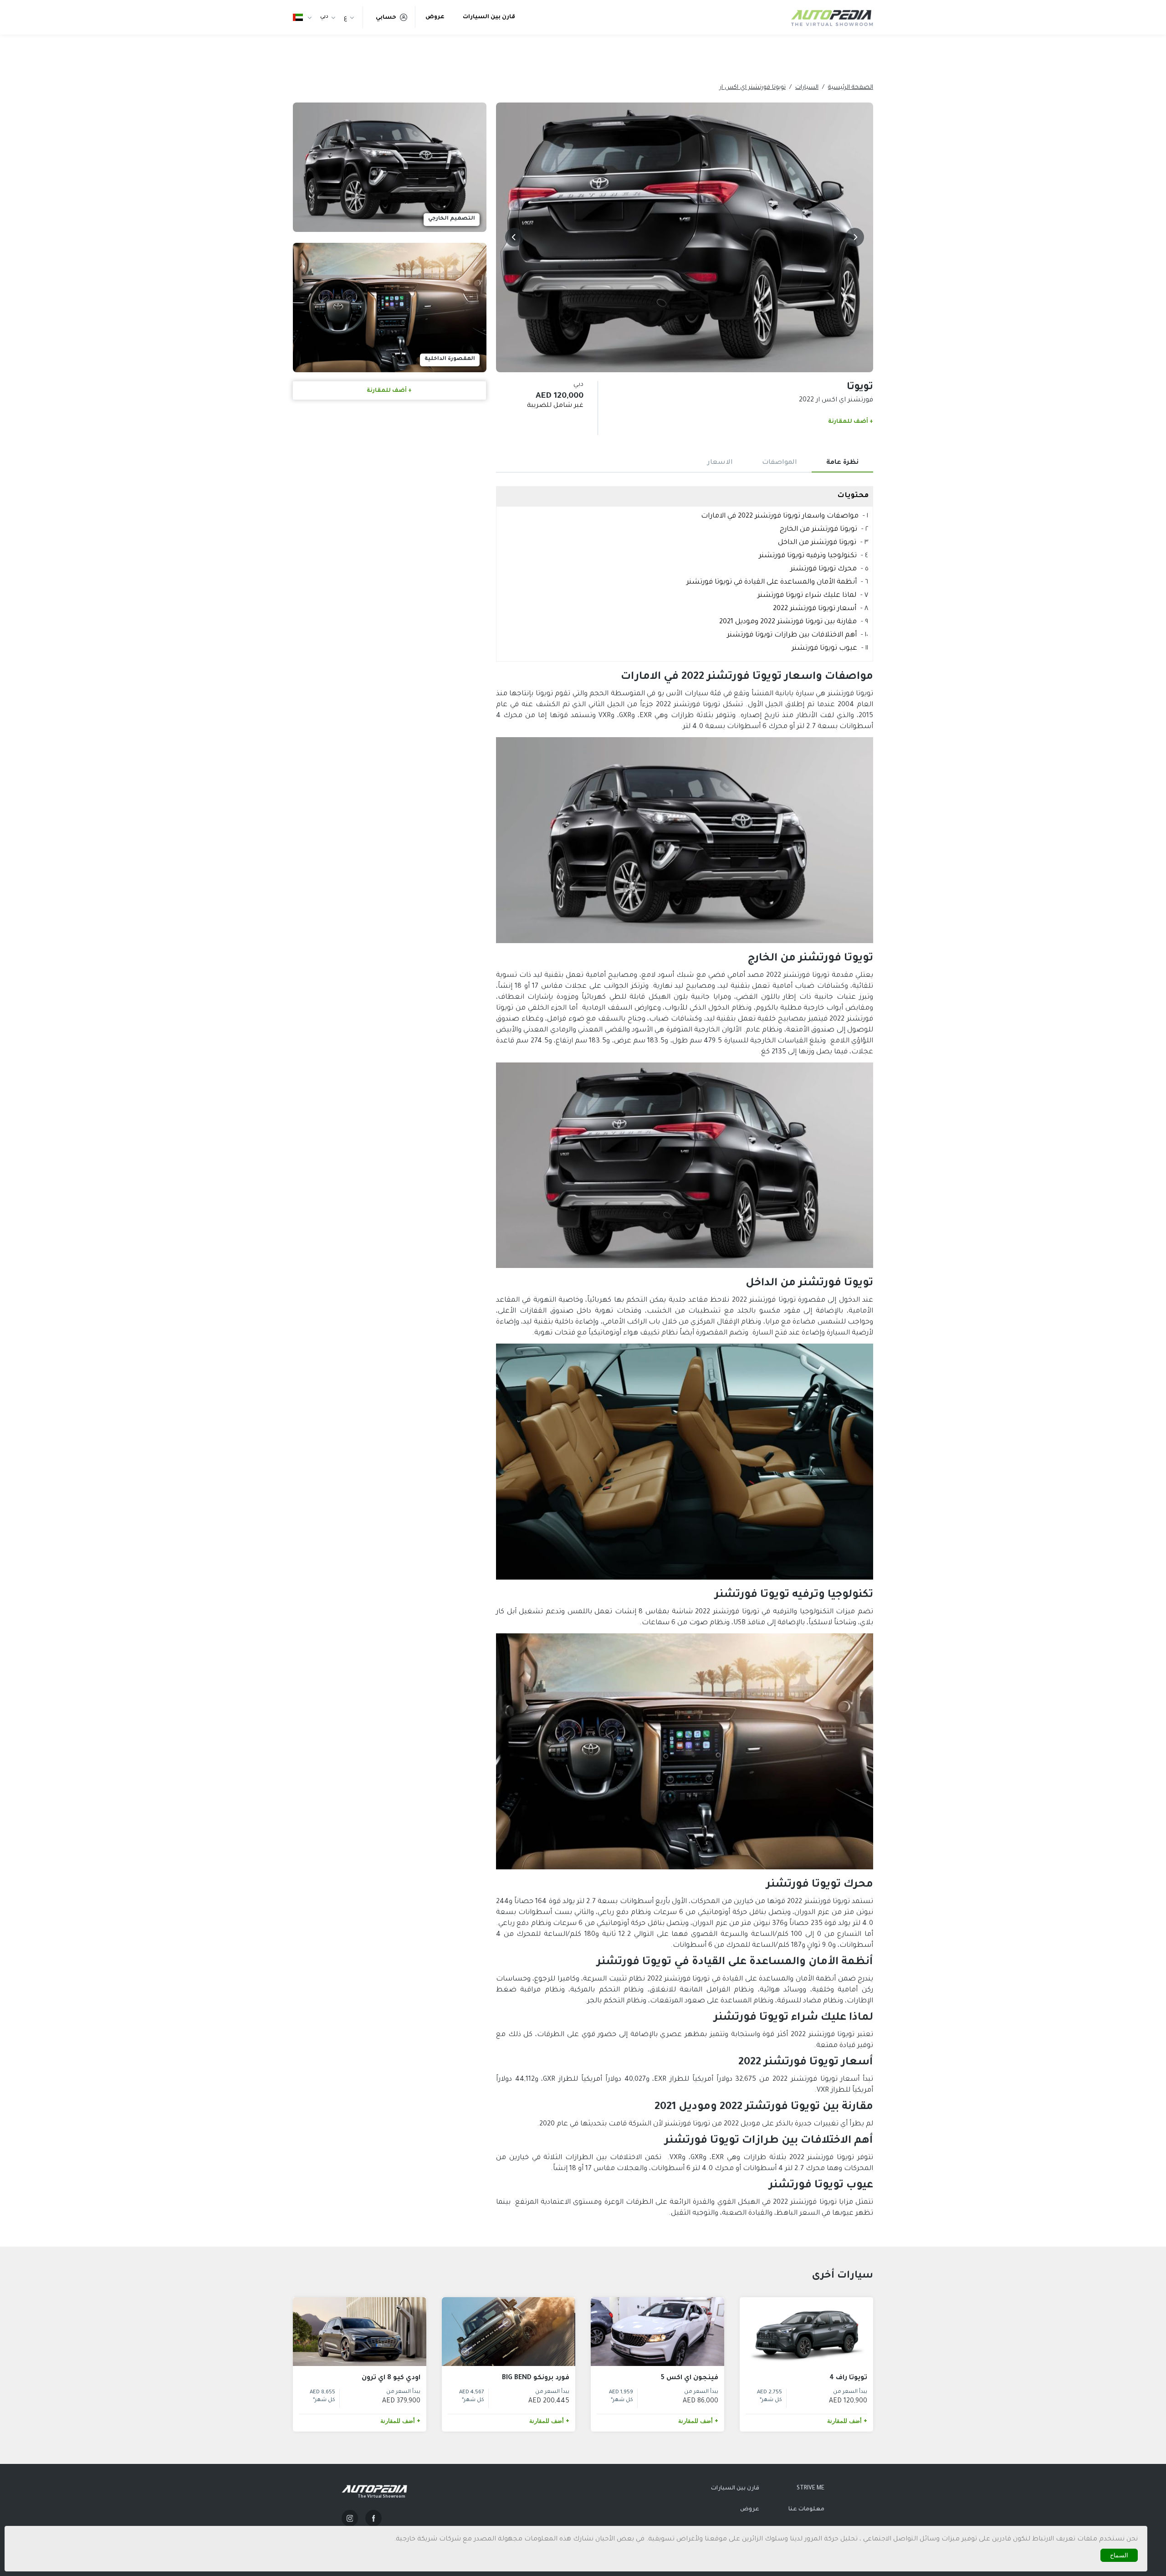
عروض (435, 17)
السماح (1119, 2555)
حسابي (386, 18)
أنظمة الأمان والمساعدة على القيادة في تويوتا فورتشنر (772, 582)
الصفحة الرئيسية (851, 88)
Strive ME (811, 2489)
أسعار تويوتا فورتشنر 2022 (815, 609)
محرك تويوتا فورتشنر (823, 569)
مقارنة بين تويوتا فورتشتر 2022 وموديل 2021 (788, 622)
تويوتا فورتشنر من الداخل (817, 543)
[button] (855, 237)
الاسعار (720, 463)
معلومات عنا (806, 2509)
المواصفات (780, 463)
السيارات (807, 88)
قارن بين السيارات (489, 17)
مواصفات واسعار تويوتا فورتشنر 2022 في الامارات (780, 516)
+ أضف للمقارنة (851, 422)
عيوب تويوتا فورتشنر (824, 649)
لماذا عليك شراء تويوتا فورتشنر (806, 596)
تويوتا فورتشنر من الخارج (818, 530)
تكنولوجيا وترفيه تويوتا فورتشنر (808, 556)
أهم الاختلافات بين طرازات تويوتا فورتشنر (792, 635)
